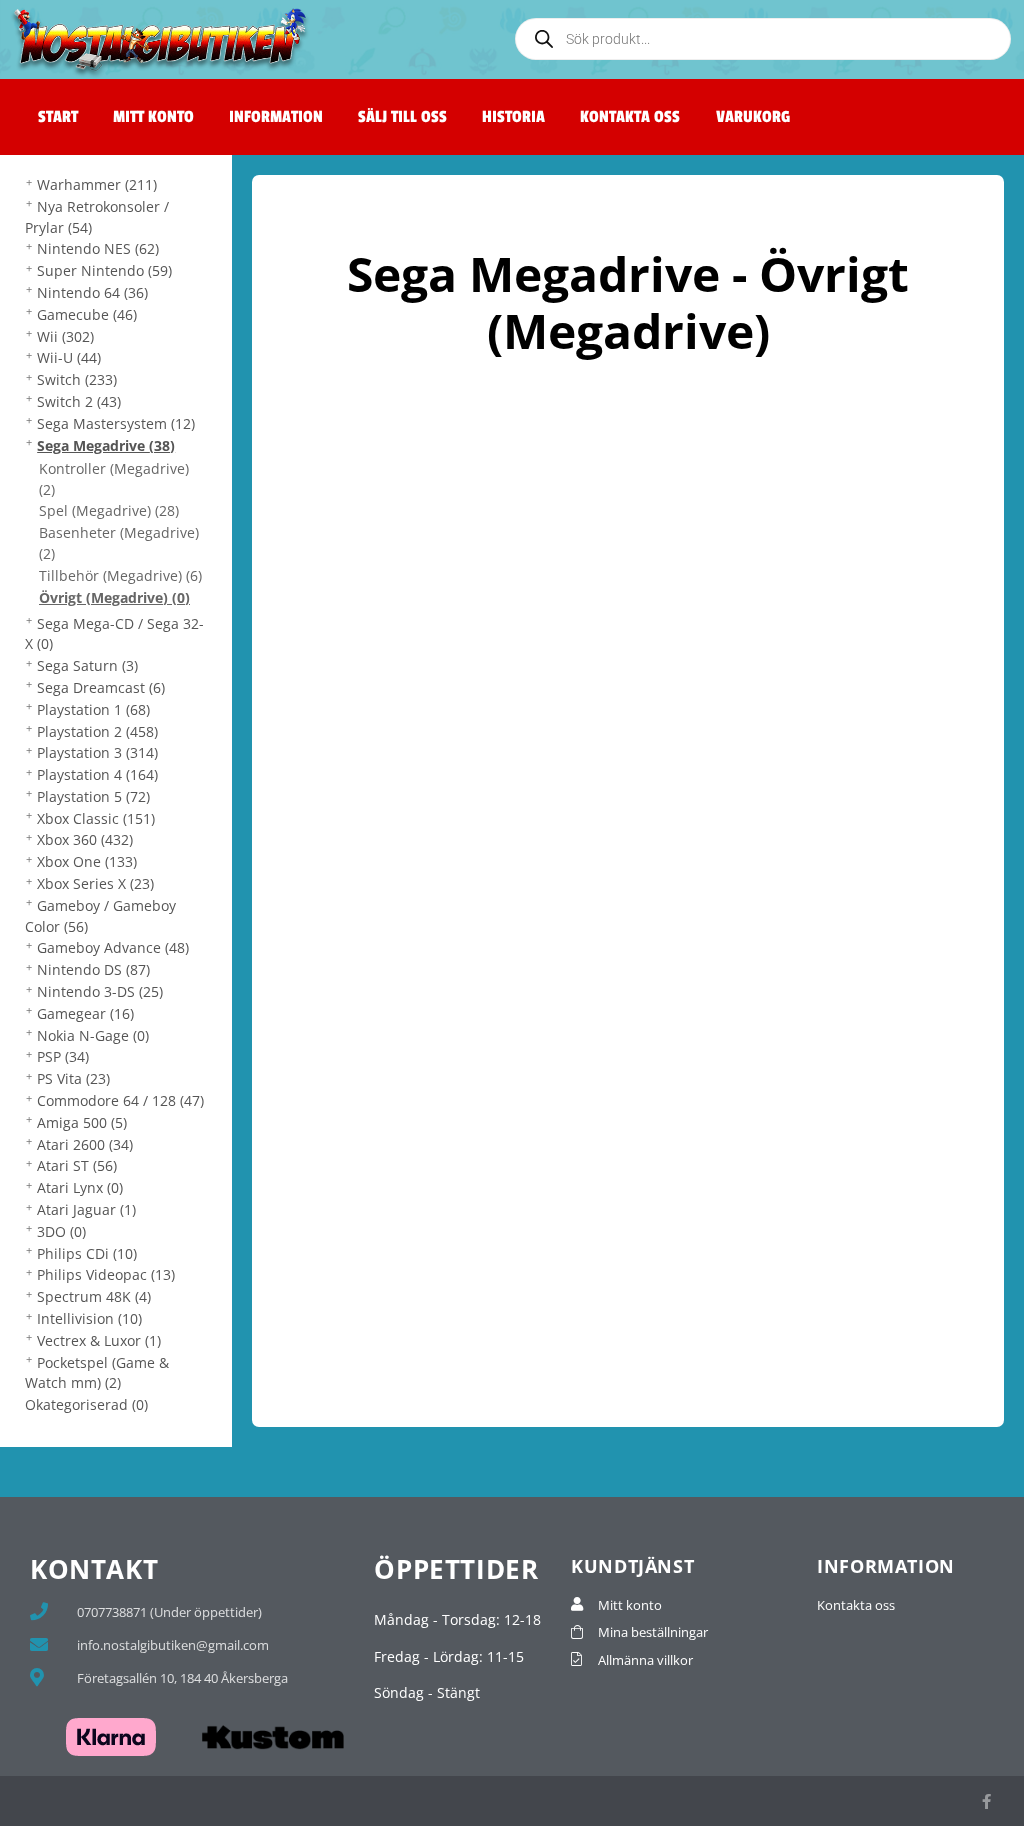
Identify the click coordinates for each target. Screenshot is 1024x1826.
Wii (65, 336)
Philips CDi (87, 1253)
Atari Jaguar (86, 1209)
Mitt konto (153, 117)
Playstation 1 (93, 709)
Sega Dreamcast (101, 687)
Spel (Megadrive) (109, 510)
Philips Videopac (106, 1274)
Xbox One (87, 861)
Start (58, 117)
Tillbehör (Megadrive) (120, 575)
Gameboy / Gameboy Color (100, 916)
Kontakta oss (630, 117)
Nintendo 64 (92, 292)
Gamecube (87, 314)
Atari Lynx (80, 1187)
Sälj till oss (402, 117)
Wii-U (69, 357)
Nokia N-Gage (93, 1035)
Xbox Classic (96, 818)
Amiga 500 (82, 1122)
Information (276, 117)
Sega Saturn (87, 665)
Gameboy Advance (113, 947)
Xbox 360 (85, 839)
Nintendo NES (98, 248)
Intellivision (89, 1318)
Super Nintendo (104, 270)
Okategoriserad (86, 1404)
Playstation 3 (97, 752)
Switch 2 (79, 401)
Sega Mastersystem (116, 423)
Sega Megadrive (106, 445)
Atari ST (77, 1165)
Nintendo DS (93, 969)
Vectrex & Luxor (99, 1340)
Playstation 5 (93, 796)
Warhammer (97, 184)
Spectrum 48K (94, 1296)
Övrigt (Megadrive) (114, 597)
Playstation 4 (97, 774)
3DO (61, 1231)
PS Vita (73, 1078)
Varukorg (753, 117)
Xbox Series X (95, 883)
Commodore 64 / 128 (120, 1100)
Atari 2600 (85, 1144)
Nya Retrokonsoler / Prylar (97, 217)
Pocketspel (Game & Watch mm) (97, 1373)
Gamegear (85, 1013)
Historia (513, 117)
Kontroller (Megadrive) (114, 479)
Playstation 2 (97, 731)
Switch (77, 379)
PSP (63, 1056)
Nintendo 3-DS (100, 991)
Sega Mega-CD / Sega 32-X (114, 634)
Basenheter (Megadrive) (119, 543)
